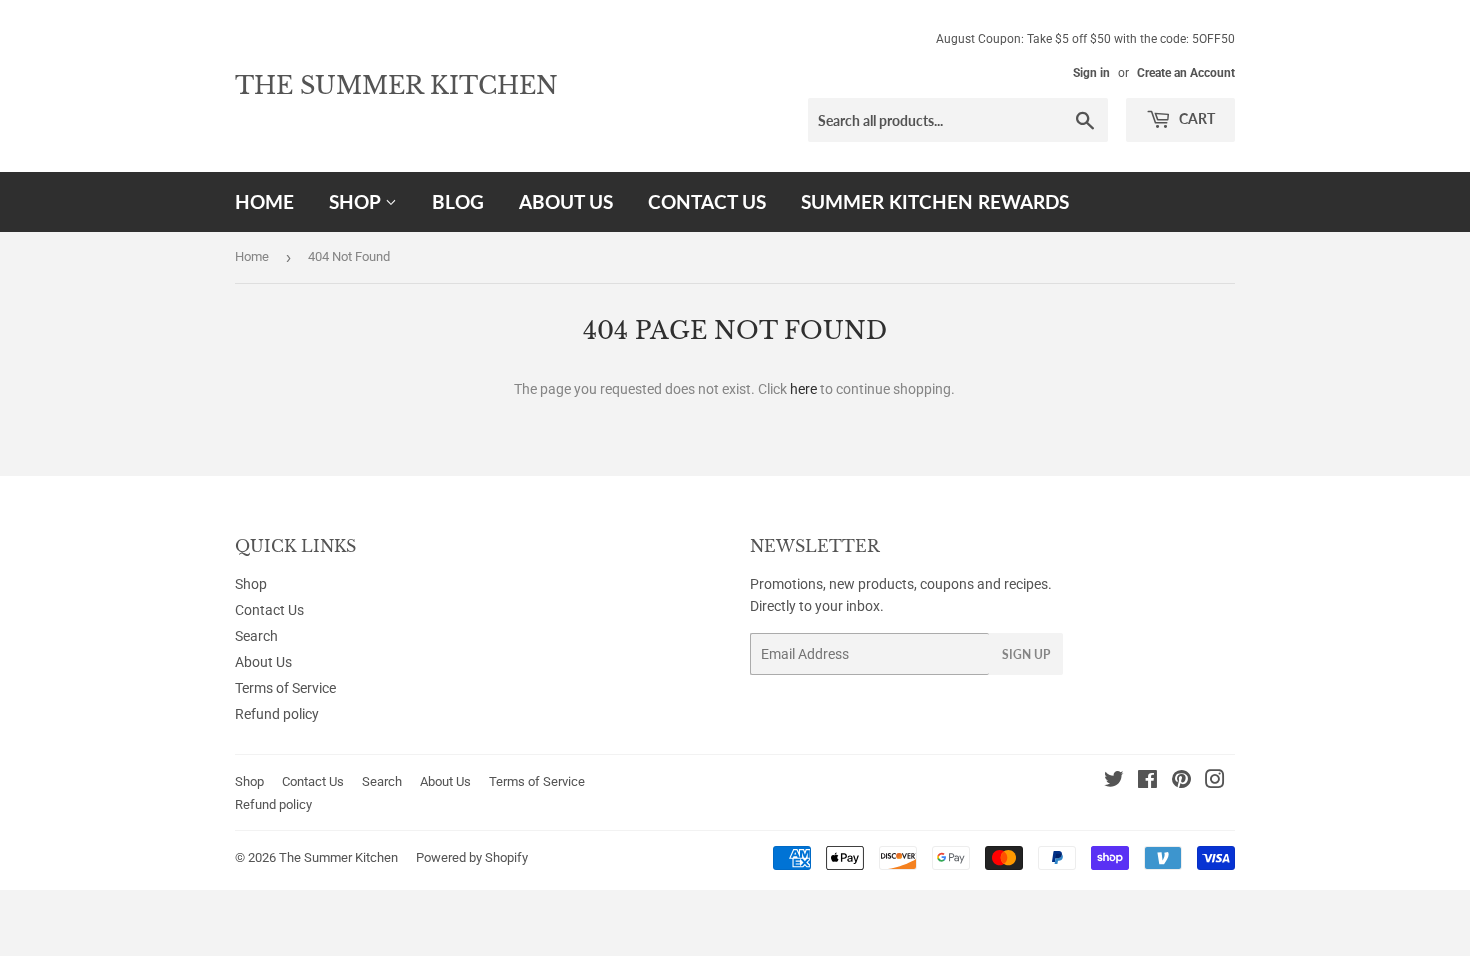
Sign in (1091, 73)
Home (264, 201)
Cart (1195, 118)
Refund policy (277, 714)
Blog (458, 201)
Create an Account (1186, 73)
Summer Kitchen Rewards (935, 201)
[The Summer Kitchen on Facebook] (1147, 782)
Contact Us (707, 201)
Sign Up (1026, 654)
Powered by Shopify (472, 857)
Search (256, 636)
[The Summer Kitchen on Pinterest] (1181, 782)
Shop (357, 201)
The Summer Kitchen (396, 85)
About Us (566, 201)
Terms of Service (285, 688)
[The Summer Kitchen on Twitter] (1114, 782)
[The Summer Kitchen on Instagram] (1215, 782)
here (803, 389)
